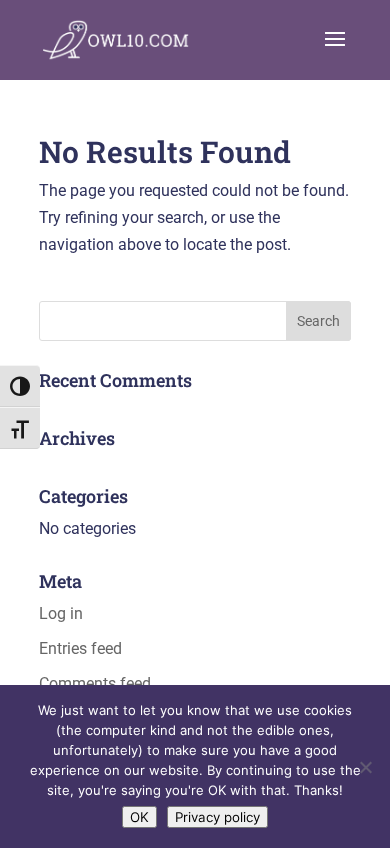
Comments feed (95, 683)
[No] (365, 767)
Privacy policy (217, 817)
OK (139, 817)
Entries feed (80, 648)
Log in (61, 613)
